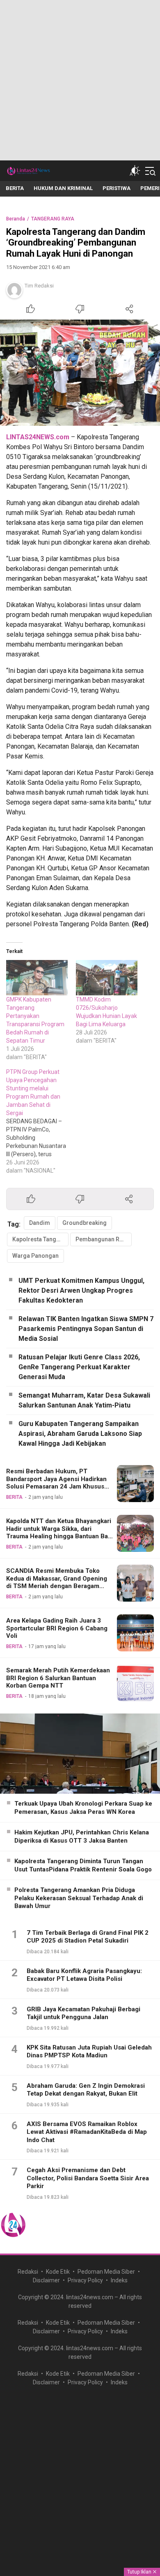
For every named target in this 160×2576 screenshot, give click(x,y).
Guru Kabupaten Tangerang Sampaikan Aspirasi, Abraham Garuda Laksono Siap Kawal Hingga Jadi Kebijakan (80, 1434)
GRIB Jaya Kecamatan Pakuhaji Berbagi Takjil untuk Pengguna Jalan (83, 2013)
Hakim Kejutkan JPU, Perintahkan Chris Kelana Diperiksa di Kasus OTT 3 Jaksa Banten (82, 1836)
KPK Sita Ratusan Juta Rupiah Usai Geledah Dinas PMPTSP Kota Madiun (89, 2052)
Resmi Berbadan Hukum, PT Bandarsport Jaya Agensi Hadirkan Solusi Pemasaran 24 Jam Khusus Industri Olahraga (56, 1483)
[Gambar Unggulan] (80, 373)
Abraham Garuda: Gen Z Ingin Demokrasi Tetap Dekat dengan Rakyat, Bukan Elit (86, 2090)
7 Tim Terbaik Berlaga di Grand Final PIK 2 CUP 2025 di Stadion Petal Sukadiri (88, 1937)
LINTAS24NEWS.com (38, 437)
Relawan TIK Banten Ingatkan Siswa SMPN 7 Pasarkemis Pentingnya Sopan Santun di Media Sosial (86, 1329)
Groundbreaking (85, 1223)
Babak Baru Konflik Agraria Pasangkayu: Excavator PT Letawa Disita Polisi (84, 1975)
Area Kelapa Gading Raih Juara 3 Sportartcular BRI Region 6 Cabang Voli (57, 1628)
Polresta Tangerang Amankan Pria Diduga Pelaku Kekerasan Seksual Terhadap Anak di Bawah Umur (79, 1898)
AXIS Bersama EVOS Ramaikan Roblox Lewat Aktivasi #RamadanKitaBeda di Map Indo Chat (87, 2132)
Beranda (16, 219)
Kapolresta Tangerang (40, 1239)
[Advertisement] (80, 80)
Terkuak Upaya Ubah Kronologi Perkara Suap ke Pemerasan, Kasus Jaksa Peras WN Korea (83, 1808)
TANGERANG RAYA (53, 219)
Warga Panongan (35, 1256)
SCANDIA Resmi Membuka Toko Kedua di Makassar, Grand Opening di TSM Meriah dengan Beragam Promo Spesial (57, 1582)
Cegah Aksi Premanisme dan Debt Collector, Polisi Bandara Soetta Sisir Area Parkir (88, 2178)
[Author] (14, 290)
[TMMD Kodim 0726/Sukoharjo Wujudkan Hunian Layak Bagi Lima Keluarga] (107, 978)
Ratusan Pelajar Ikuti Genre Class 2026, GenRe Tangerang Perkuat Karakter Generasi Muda (79, 1367)
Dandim (40, 1223)
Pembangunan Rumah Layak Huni (104, 1239)
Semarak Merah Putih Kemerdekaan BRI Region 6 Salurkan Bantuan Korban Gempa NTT (58, 1678)
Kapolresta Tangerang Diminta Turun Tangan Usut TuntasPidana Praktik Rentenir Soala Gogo (83, 1865)
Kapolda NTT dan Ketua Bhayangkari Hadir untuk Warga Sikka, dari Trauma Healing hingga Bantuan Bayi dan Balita (59, 1533)
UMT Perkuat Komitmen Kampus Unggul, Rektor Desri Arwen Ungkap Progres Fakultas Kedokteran (81, 1290)
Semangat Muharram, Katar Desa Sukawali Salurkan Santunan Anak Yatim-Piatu (84, 1400)
